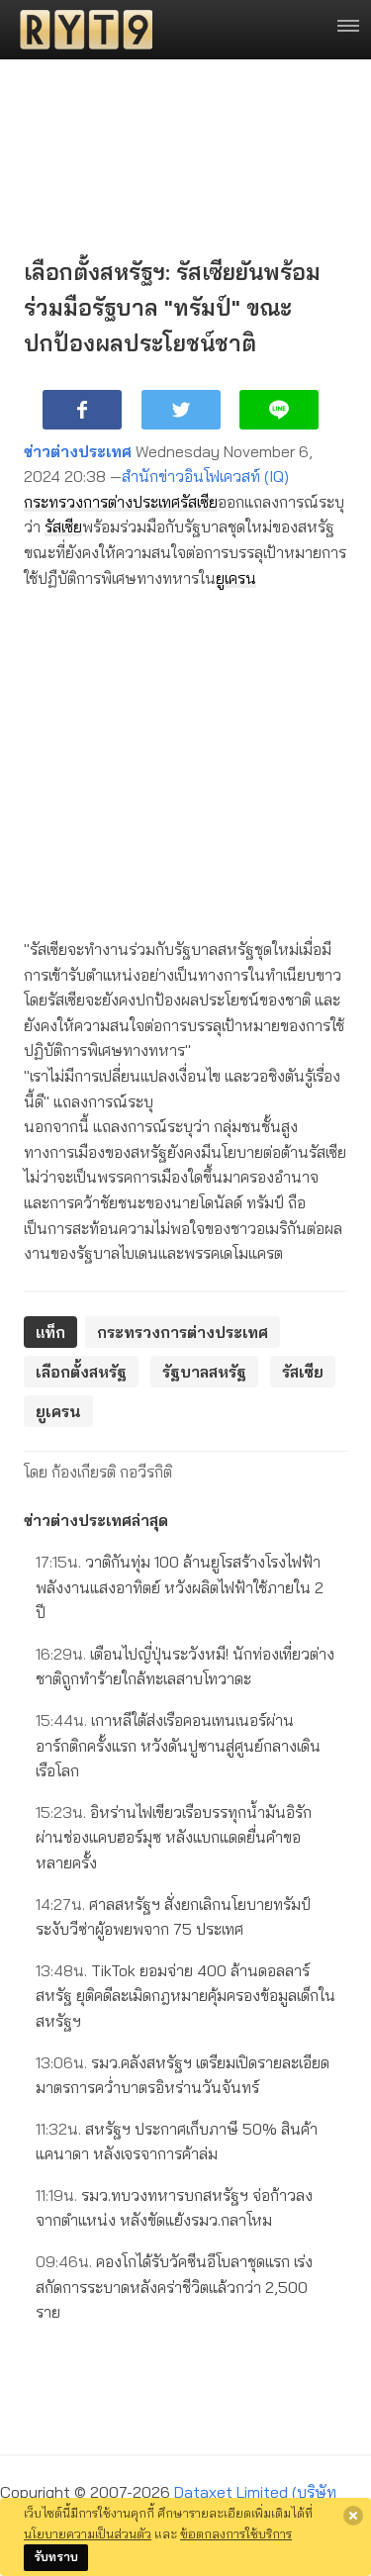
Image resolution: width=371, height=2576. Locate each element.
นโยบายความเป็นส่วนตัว (88, 2533)
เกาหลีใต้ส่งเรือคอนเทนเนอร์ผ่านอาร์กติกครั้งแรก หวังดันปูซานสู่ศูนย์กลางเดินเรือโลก (178, 1745)
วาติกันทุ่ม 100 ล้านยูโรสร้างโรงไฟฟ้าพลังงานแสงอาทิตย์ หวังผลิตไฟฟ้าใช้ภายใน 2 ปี (180, 1587)
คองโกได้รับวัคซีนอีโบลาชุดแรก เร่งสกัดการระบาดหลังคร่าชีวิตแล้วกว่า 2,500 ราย (174, 2287)
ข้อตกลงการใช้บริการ (236, 2533)
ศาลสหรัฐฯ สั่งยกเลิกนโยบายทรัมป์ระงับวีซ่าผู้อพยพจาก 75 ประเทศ (173, 1917)
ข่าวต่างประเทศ (78, 451)
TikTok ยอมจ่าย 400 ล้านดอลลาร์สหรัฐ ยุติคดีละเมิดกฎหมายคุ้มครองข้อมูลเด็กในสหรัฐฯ (185, 1996)
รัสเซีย (199, 502)
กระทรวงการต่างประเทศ (102, 502)
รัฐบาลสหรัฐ (204, 1372)
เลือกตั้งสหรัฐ (81, 1372)
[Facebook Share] (82, 410)
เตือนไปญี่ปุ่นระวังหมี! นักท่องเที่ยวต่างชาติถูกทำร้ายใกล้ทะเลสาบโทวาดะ (185, 1667)
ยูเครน (236, 578)
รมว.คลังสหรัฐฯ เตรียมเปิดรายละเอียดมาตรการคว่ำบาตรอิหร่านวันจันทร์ (183, 2075)
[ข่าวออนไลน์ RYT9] (80, 30)
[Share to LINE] (279, 410)
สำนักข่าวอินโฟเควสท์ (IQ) (205, 476)
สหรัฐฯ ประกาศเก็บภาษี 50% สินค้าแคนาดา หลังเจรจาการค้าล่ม (177, 2142)
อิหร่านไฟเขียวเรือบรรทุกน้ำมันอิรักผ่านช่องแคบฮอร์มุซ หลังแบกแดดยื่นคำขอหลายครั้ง (174, 1837)
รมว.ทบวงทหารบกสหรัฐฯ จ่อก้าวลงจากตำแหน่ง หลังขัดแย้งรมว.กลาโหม (174, 2208)
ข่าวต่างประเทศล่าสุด (96, 1520)
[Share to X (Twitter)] (181, 410)
